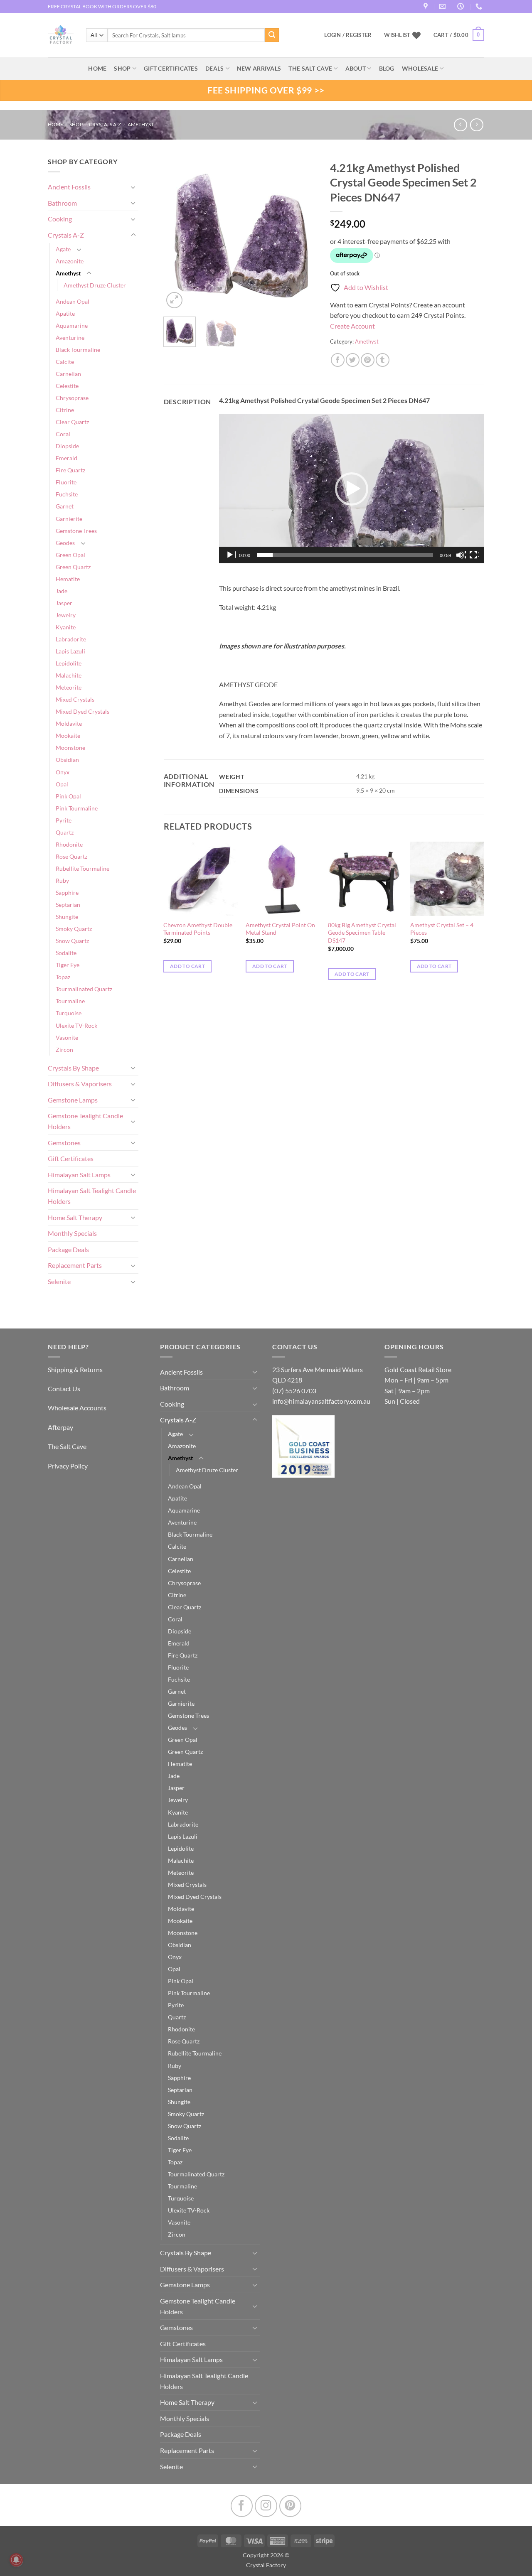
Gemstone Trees (76, 531)
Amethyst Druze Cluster (95, 285)
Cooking (60, 219)
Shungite (67, 917)
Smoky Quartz (74, 929)
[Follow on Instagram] (266, 2506)
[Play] (231, 555)
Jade (62, 591)
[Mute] (461, 555)
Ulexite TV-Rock (76, 1025)
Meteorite (69, 687)
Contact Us (64, 1389)
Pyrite (64, 820)
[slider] (345, 555)
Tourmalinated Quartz (84, 989)
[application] (352, 489)
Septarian (68, 905)
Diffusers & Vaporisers (80, 1084)
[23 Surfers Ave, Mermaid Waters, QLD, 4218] (427, 6)
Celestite (67, 386)
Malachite (69, 675)
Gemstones (64, 1143)
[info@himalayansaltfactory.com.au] (443, 6)
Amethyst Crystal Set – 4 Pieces (442, 929)
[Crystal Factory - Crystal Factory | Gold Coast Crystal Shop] (61, 35)
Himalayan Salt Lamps (79, 1175)
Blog (387, 68)
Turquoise (69, 1013)
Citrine (65, 410)
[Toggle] (133, 187)
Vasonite (67, 1038)
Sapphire (67, 893)
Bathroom (62, 203)
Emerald (66, 458)
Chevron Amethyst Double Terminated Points (198, 929)
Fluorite (66, 482)
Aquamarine (72, 325)
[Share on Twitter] (353, 360)
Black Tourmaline (78, 350)
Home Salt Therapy (75, 1217)
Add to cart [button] (187, 966)
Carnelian (68, 374)
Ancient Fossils (69, 187)
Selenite (59, 1281)
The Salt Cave (67, 1446)
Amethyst (141, 124)
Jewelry (66, 615)
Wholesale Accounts (77, 1408)
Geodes (65, 543)
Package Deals (68, 1249)
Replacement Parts (75, 1265)
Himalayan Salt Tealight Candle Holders (92, 1196)
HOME (97, 68)
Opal (62, 784)
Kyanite (66, 627)
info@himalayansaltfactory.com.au (321, 1401)
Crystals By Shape (73, 1068)
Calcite (65, 362)
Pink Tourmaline (77, 808)
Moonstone (70, 748)
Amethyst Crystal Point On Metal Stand (280, 929)
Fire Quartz (70, 470)
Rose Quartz (71, 856)
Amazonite (70, 261)
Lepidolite (69, 663)
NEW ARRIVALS (259, 68)
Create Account (352, 326)
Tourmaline (70, 1001)
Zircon (64, 1050)
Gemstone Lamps (73, 1100)
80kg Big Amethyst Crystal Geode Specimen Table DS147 (362, 933)
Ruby (62, 880)
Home (55, 124)
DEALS (214, 68)
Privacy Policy (68, 1466)
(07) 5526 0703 (294, 1391)
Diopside (67, 446)
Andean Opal (73, 301)
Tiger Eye (68, 965)
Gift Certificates (71, 1158)
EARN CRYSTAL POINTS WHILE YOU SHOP (96, 6)
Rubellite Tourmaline (83, 868)
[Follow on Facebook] (242, 2506)
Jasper (64, 603)
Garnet (65, 506)
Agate (63, 249)
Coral (63, 434)
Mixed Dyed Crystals (83, 711)
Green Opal (70, 555)
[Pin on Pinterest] (368, 360)
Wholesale (420, 68)
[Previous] (177, 233)
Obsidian (67, 760)
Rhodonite (69, 844)
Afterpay (60, 1427)
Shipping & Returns (75, 1369)
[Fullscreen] (474, 555)
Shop (122, 68)
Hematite (68, 579)
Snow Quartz (72, 941)
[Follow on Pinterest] (290, 2506)
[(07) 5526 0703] (480, 6)
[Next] (304, 233)
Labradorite (71, 639)
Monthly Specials (72, 1233)
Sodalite (66, 953)
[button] (459, 35)
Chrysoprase (72, 398)
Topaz (63, 977)
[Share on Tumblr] (383, 360)
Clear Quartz (72, 422)
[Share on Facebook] (338, 360)
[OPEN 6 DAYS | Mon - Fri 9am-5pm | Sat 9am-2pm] (462, 6)
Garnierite (69, 519)
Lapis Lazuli (70, 651)
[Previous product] (477, 125)
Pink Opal (68, 796)
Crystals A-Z (105, 124)
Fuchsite (67, 494)
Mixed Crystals (75, 699)
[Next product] (460, 125)
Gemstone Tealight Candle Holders (85, 1121)
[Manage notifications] (16, 2560)
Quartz (65, 832)
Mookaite (68, 735)
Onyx (63, 772)
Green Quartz (73, 567)
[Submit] (272, 35)
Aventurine (70, 338)
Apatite (65, 313)
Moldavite (69, 723)
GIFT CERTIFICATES (171, 68)
